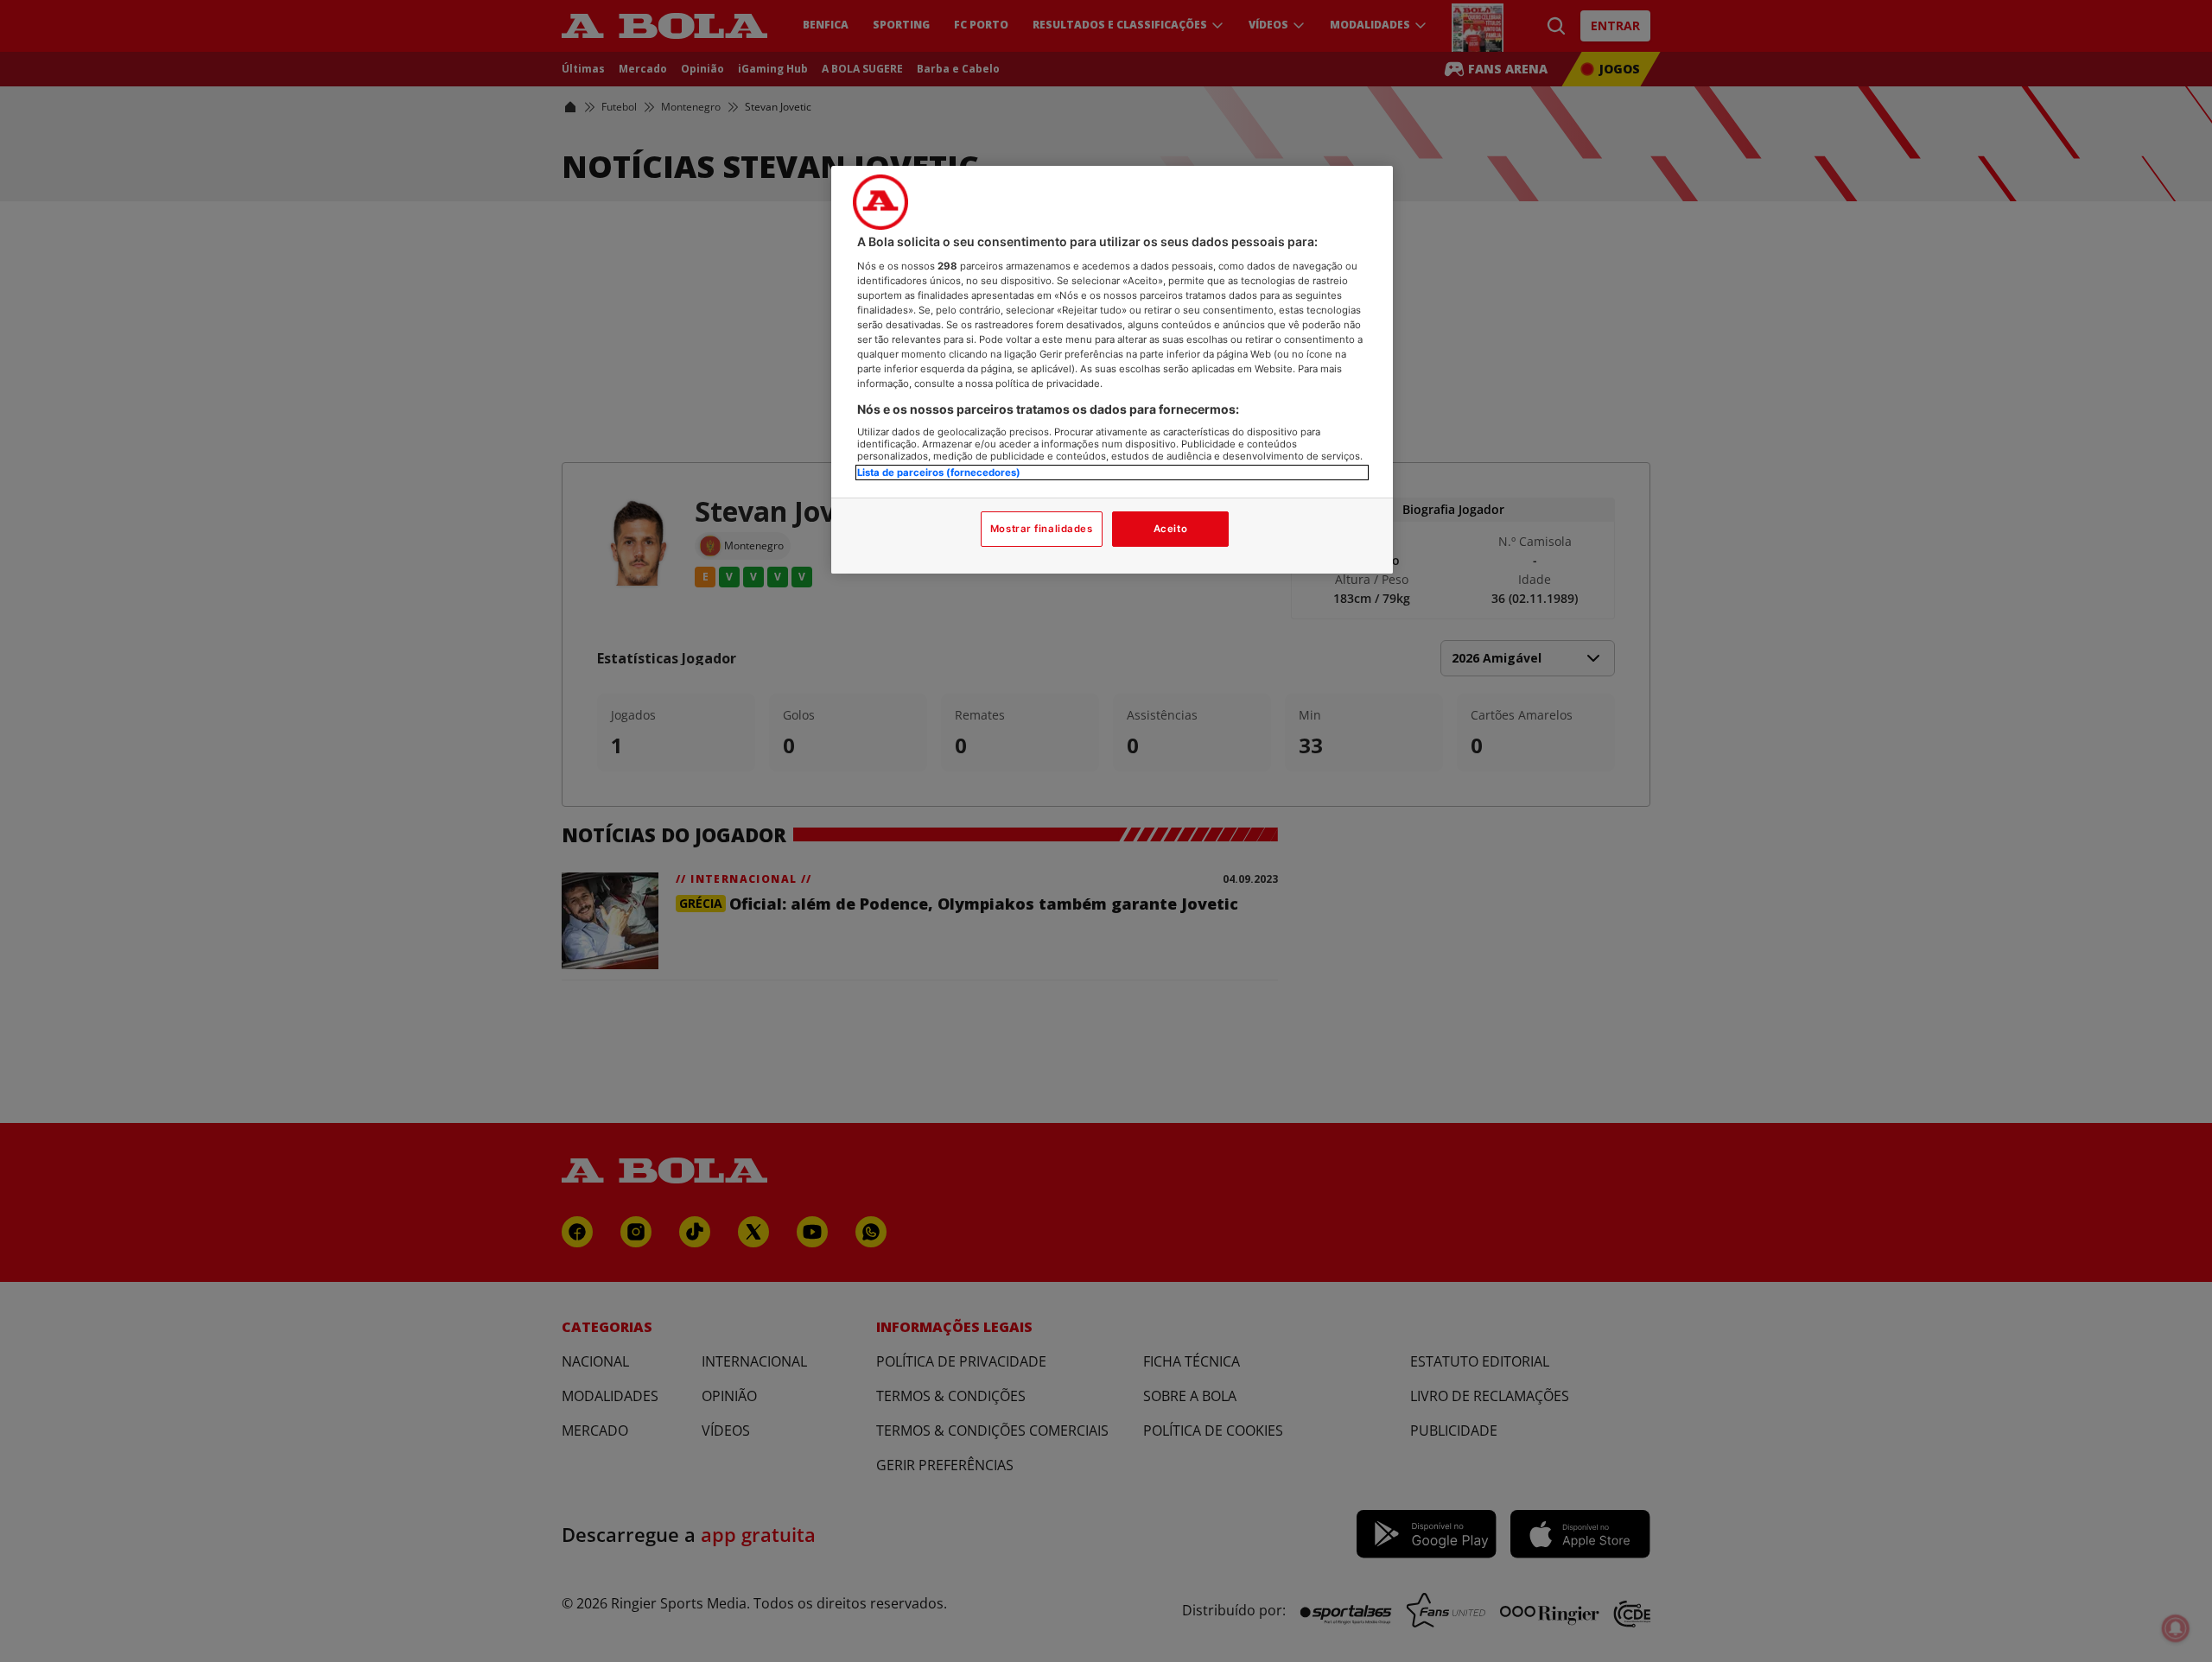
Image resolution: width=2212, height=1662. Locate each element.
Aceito (1170, 529)
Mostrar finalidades (1042, 529)
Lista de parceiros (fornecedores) (939, 473)
